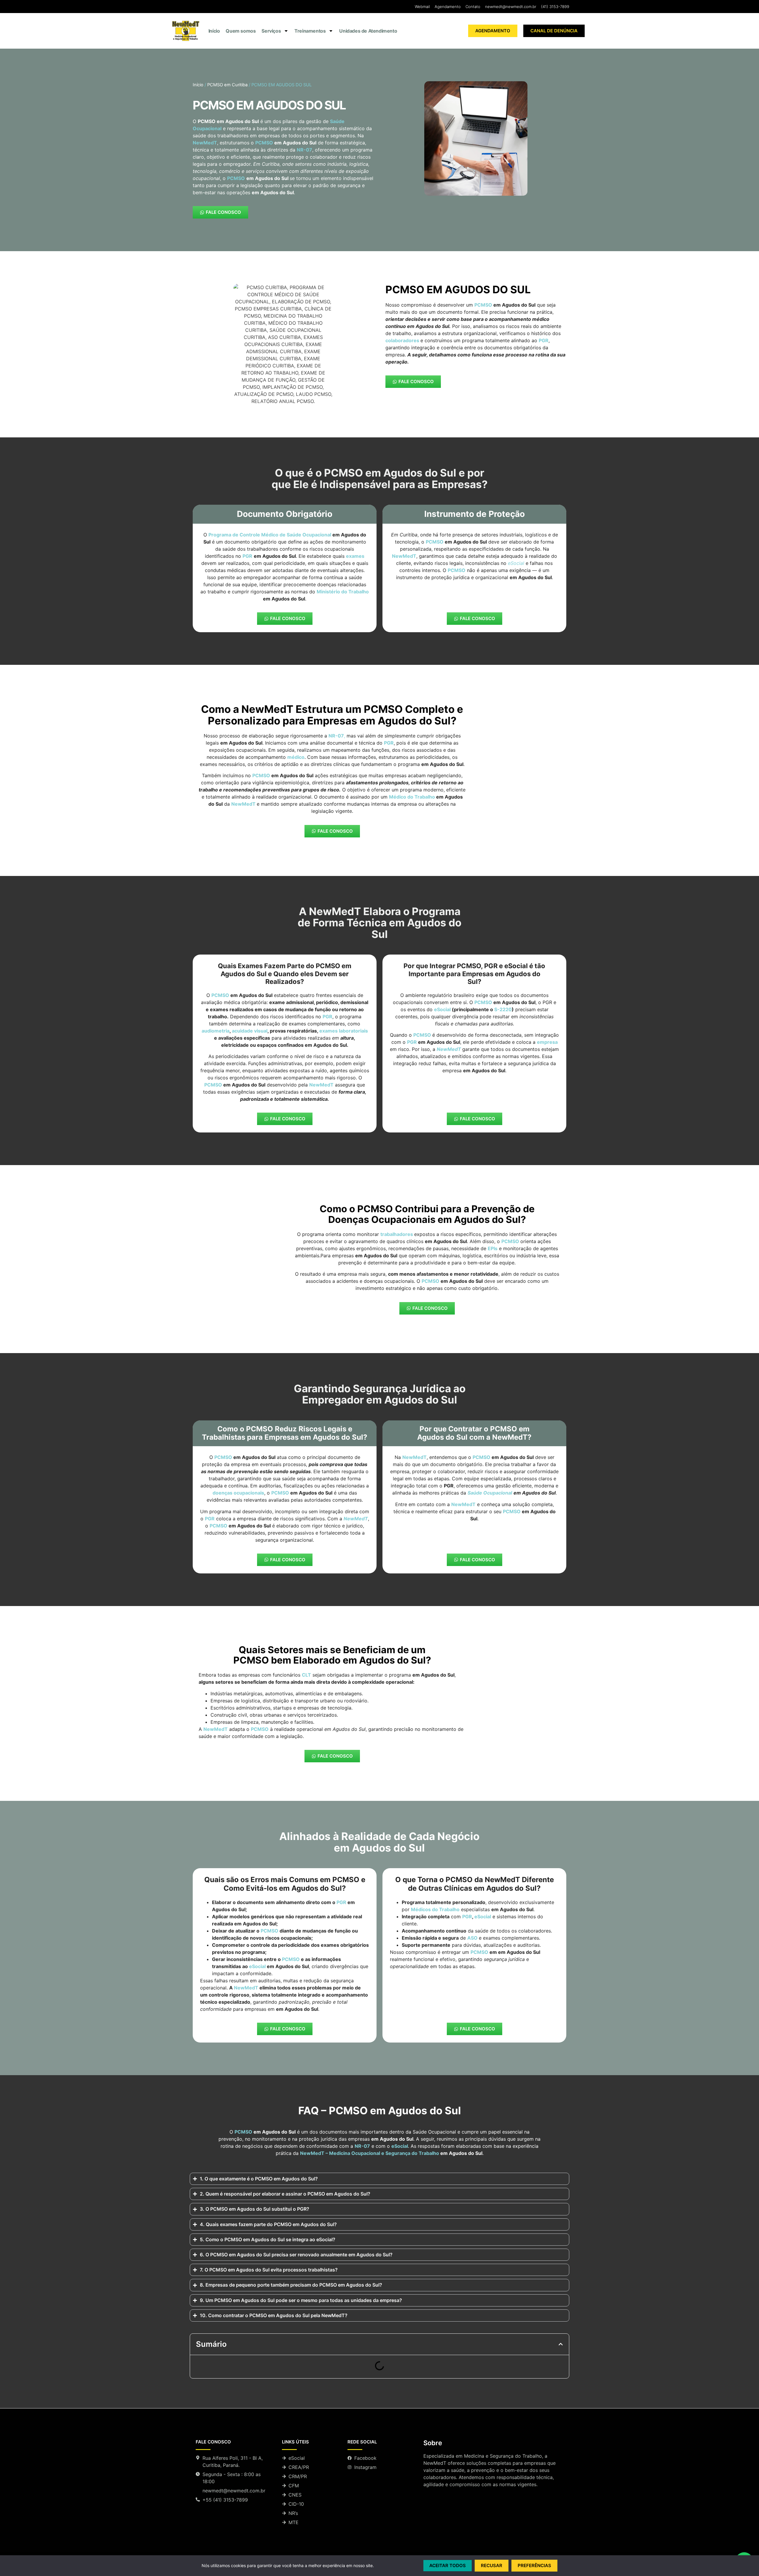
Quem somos (241, 31)
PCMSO (265, 143)
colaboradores (402, 340)
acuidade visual (250, 1031)
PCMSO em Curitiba (227, 85)
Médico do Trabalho (412, 797)
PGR (327, 1017)
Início (214, 31)
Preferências (534, 2565)
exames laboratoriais (344, 1031)
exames (355, 556)
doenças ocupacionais (238, 1493)
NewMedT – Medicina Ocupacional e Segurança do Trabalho (370, 2153)
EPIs (493, 1248)
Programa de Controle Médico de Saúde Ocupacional (270, 535)
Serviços (271, 31)
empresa (547, 1042)
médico (296, 757)
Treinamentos (310, 31)
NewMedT (243, 804)
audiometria (216, 1031)
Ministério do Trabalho (343, 592)
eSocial (442, 1009)
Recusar (492, 2565)
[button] (561, 2344)
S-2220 (503, 1009)
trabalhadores (397, 1234)
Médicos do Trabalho (435, 1909)
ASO (472, 1938)
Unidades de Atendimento (368, 31)
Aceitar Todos (448, 2565)
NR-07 (362, 2146)
